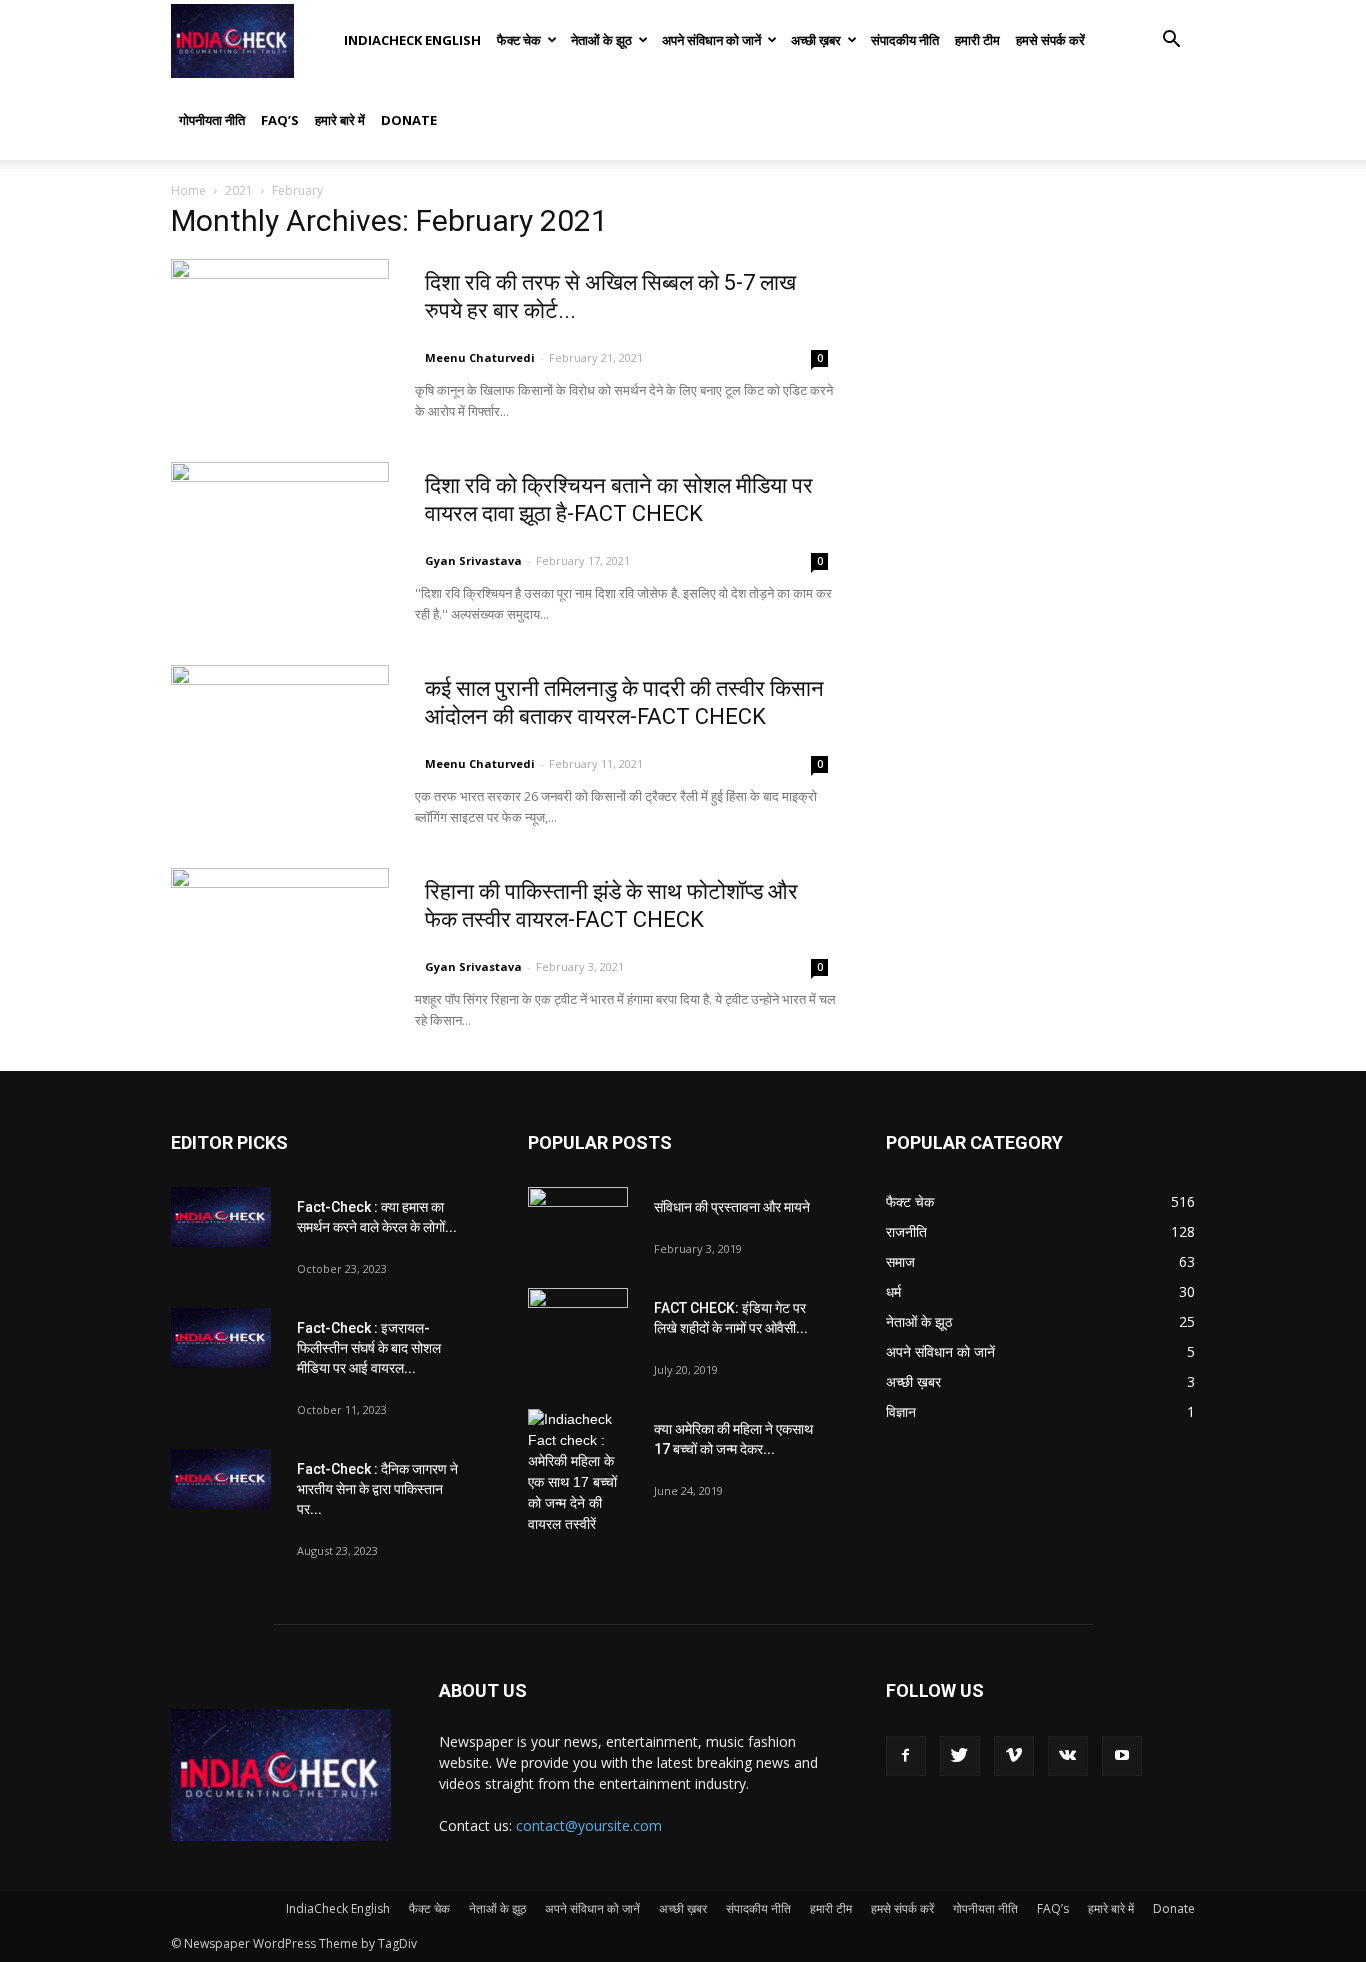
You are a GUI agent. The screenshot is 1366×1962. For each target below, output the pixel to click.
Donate (409, 120)
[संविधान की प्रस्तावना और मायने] (578, 1222)
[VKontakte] (1068, 1756)
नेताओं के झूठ (601, 40)
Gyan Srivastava (473, 560)
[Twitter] (960, 1756)
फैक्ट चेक (519, 40)
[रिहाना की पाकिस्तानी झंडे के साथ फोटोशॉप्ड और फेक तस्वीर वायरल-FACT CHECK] (280, 943)
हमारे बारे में (340, 120)
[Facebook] (906, 1756)
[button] (1171, 41)
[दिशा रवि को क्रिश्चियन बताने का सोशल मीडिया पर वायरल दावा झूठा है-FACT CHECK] (280, 537)
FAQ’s (280, 120)
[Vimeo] (1014, 1756)
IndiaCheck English (412, 40)
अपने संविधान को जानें (711, 40)
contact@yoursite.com (589, 1825)
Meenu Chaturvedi (480, 357)
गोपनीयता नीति (212, 120)
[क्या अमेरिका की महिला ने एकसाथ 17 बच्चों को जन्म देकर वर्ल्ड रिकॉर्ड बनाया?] (578, 1472)
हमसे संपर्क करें (1050, 40)
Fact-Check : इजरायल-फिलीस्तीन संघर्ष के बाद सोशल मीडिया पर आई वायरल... (369, 1348)
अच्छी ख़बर (816, 40)
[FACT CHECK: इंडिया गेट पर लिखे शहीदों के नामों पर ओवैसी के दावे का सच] (578, 1323)
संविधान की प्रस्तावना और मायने (732, 1207)
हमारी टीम (977, 40)
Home (188, 190)
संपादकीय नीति (905, 40)
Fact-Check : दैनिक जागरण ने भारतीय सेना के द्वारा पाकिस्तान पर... (377, 1489)
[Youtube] (1122, 1756)
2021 (239, 190)
